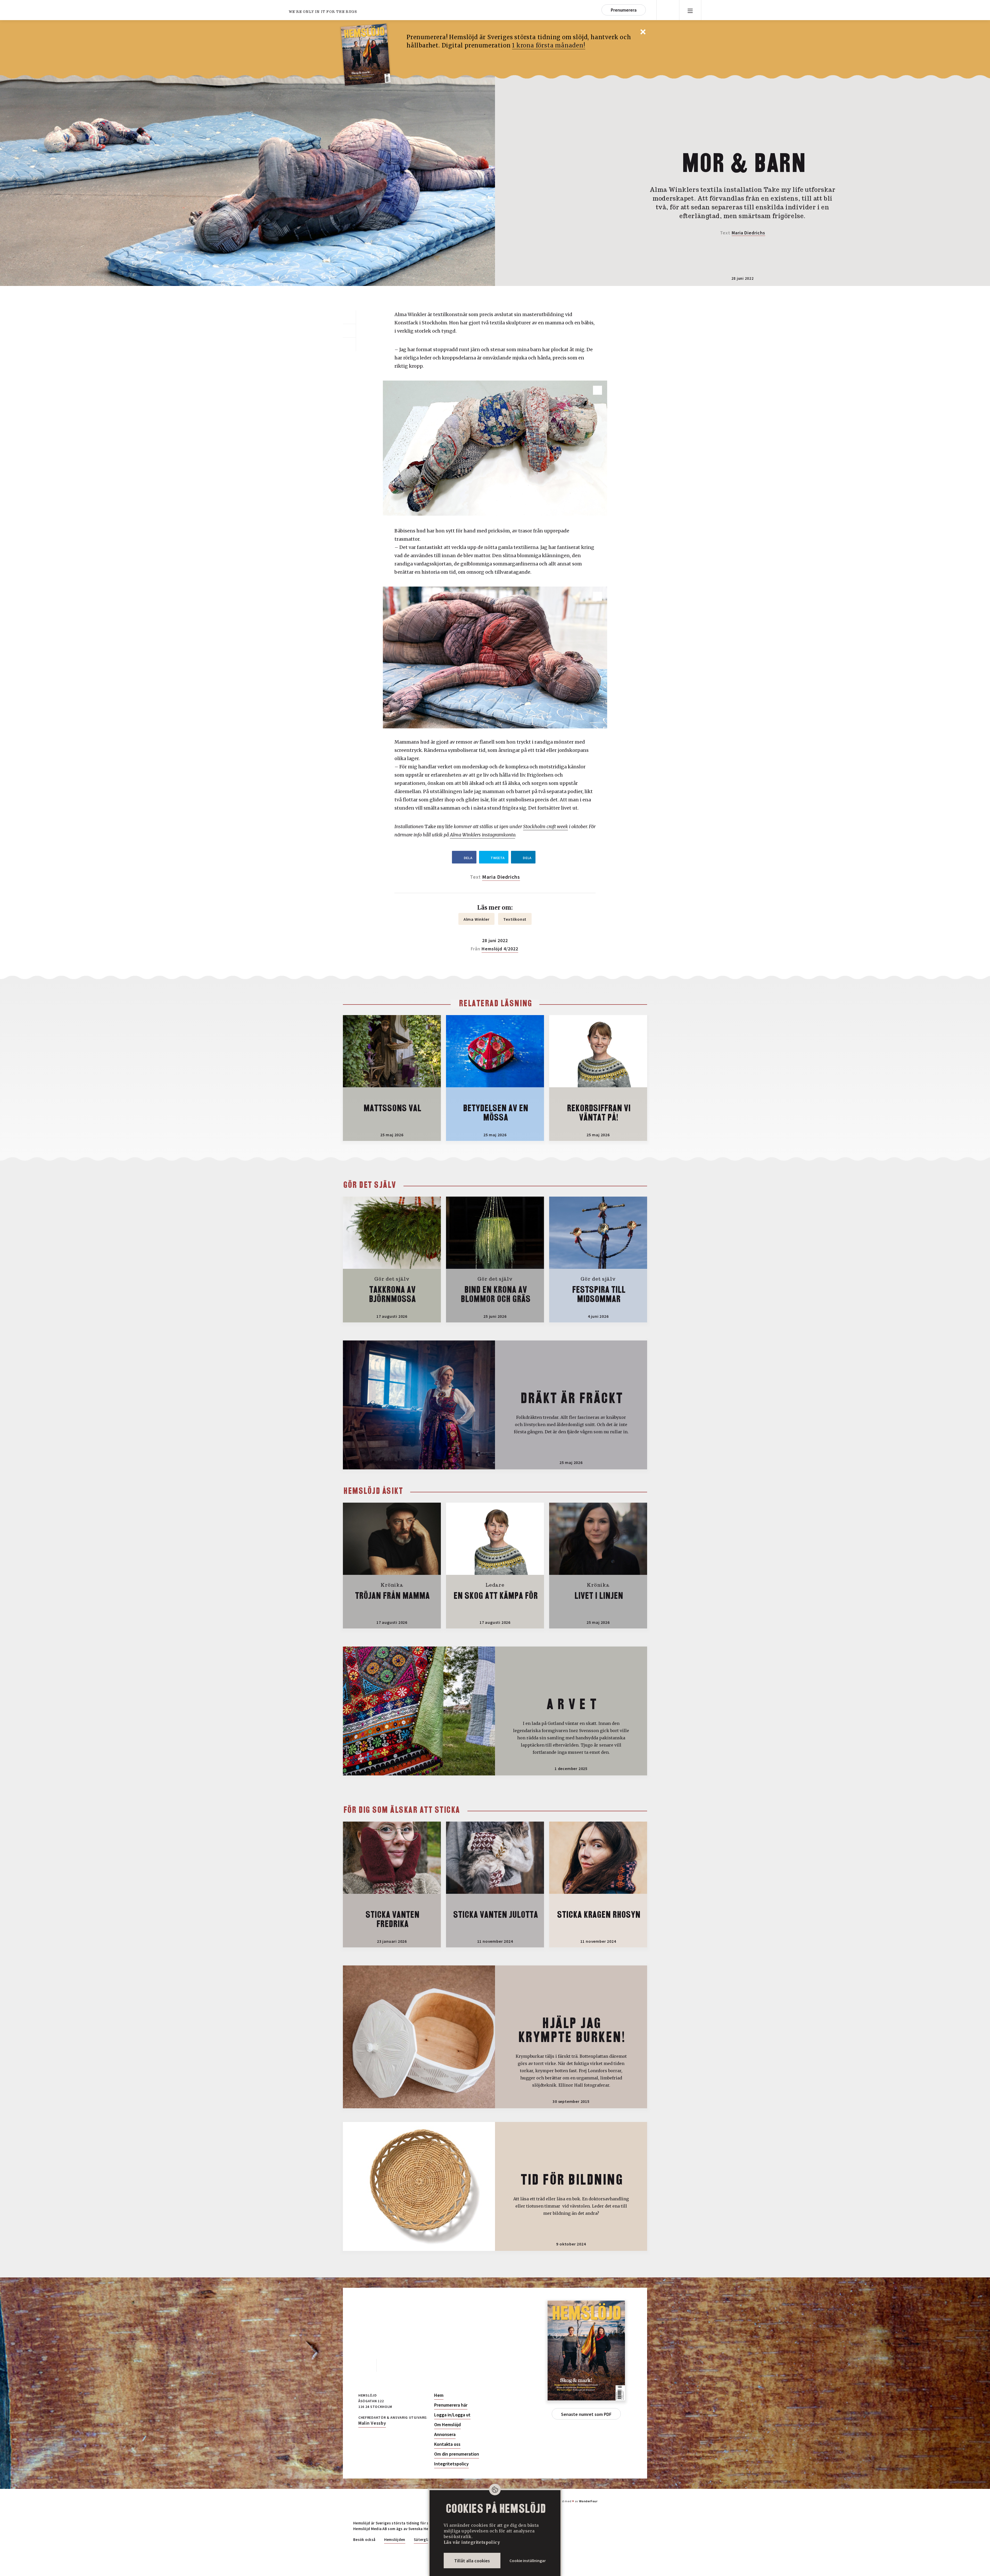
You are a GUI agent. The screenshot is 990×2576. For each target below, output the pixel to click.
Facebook (365, 2365)
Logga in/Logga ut (452, 2415)
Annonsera (445, 2434)
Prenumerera (624, 10)
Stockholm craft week (546, 826)
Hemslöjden (395, 2540)
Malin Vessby (372, 2423)
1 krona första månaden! (548, 45)
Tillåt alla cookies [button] (472, 2561)
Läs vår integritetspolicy (472, 2542)
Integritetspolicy (451, 2464)
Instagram (388, 2365)
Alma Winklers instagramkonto (482, 835)
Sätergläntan (426, 2540)
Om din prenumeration (457, 2454)
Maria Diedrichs (748, 233)
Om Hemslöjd (447, 2425)
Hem (439, 2395)
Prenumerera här (451, 2405)
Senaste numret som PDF (586, 2414)
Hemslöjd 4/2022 (500, 949)
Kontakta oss (447, 2444)
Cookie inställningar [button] (528, 2561)
